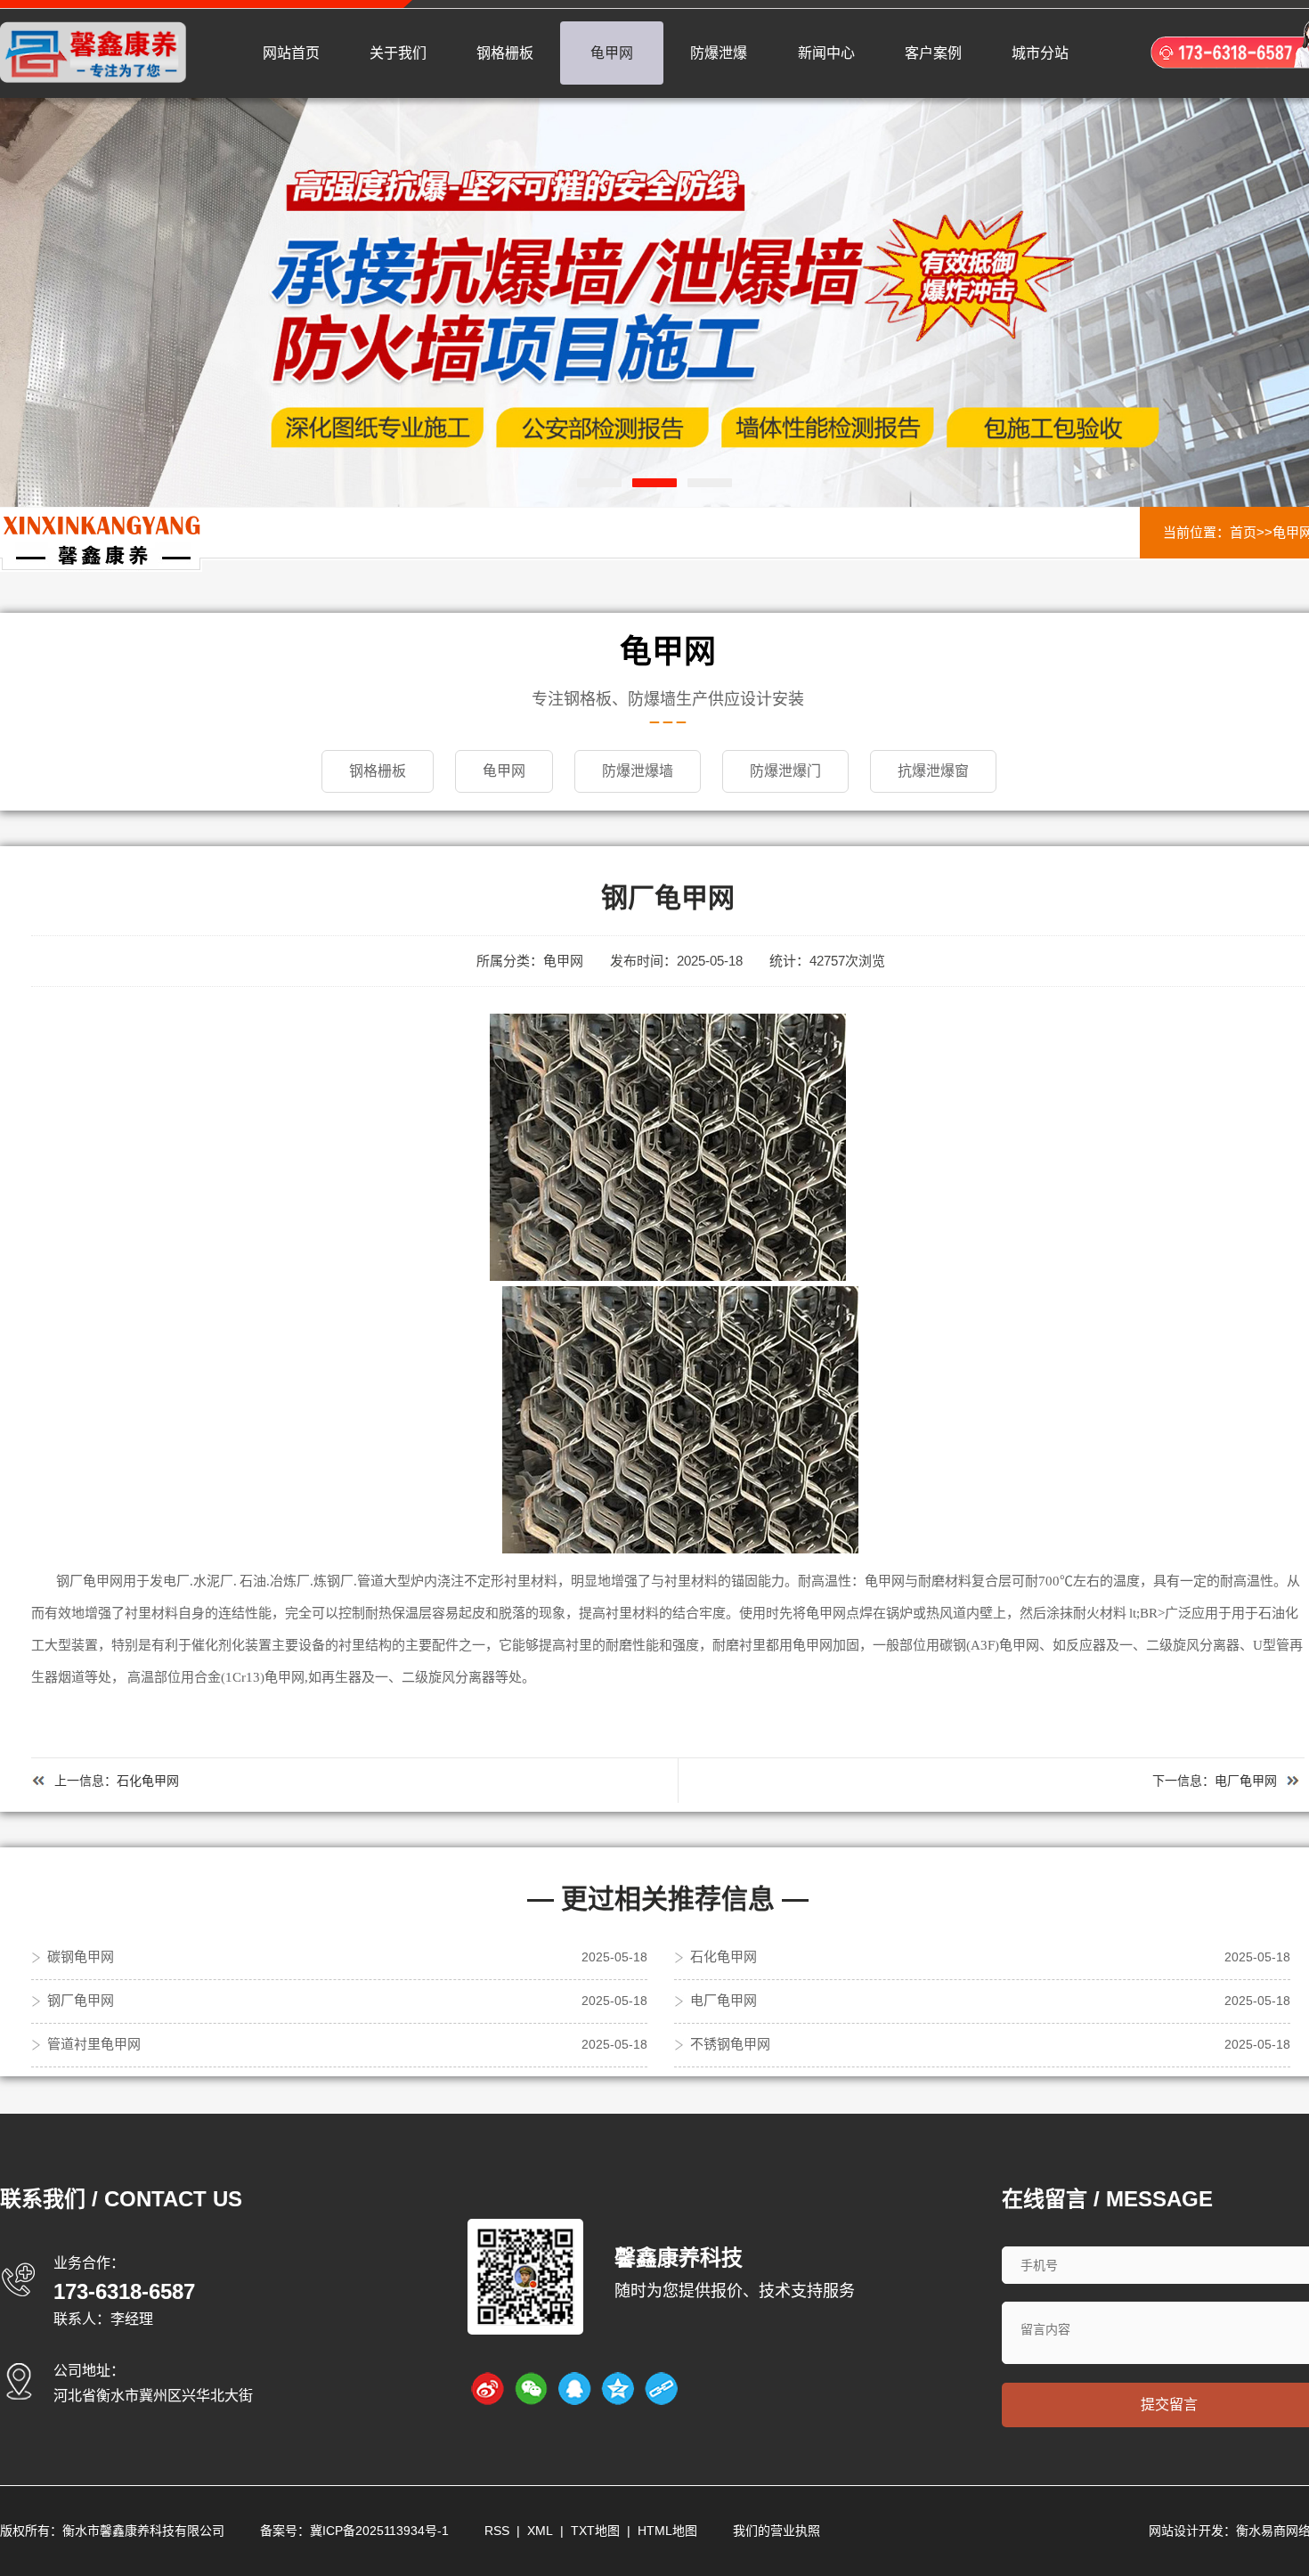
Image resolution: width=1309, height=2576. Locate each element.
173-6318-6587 (124, 2291)
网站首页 (291, 53)
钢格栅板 (505, 53)
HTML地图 (667, 2531)
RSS (497, 2531)
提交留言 (1169, 2405)
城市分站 (1040, 53)
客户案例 (933, 53)
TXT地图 (595, 2531)
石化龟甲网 (148, 1781)
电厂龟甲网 (1246, 1781)
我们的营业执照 (776, 2531)
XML (540, 2531)
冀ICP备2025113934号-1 (379, 2531)
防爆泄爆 (719, 53)
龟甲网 (612, 53)
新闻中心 (826, 53)
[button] (599, 483)
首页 (1243, 532)
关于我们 (398, 53)
